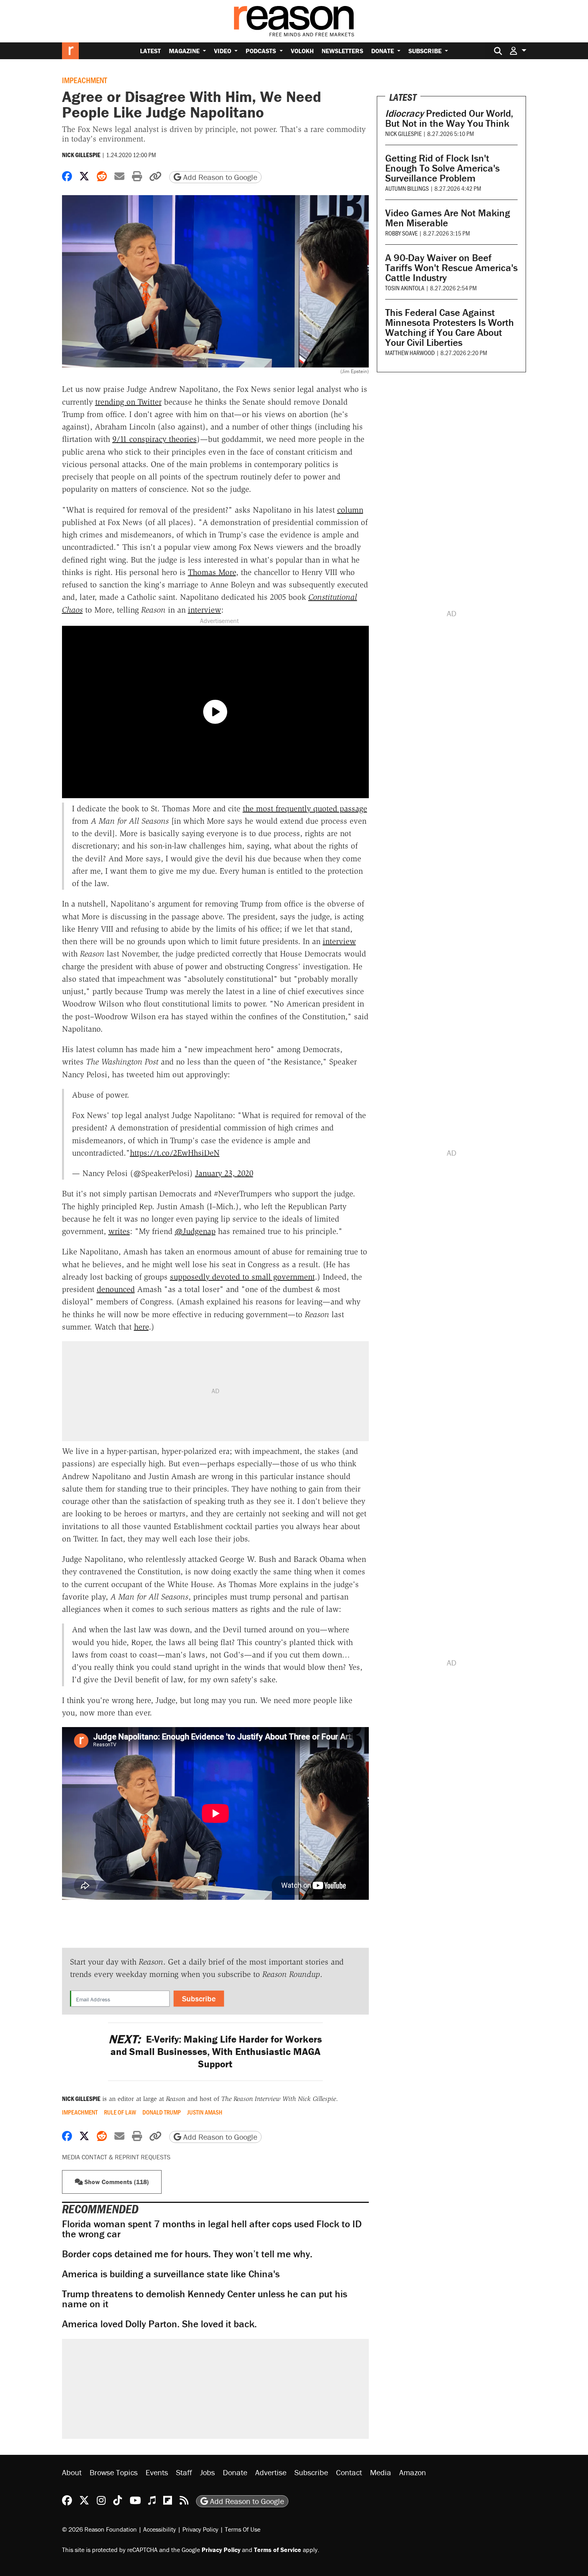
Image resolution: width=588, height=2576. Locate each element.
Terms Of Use (243, 2529)
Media (381, 2472)
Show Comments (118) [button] (116, 2182)
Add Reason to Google (219, 177)
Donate (383, 51)
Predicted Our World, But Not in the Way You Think (449, 118)
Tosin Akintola (405, 288)
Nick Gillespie (81, 155)
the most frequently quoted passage (305, 809)
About (72, 2472)
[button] (518, 51)
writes (119, 1231)
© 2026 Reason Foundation (99, 2529)
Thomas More (212, 572)
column (350, 510)
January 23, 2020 (224, 1173)
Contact (349, 2472)
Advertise (271, 2472)
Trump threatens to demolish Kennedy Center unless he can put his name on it (205, 2299)
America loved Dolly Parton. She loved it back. (159, 2324)
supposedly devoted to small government (242, 1277)
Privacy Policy (200, 2529)
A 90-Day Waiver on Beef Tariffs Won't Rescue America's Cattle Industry (451, 268)
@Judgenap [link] (195, 1231)
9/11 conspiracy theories (155, 439)
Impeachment (85, 80)
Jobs (207, 2472)
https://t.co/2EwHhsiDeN (175, 1153)
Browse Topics (114, 2472)
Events (157, 2472)
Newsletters (342, 51)
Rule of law (120, 2112)
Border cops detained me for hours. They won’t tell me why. (187, 2254)
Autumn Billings (407, 188)
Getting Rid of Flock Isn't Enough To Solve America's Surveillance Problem (442, 168)
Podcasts (262, 51)
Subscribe (426, 51)
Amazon (413, 2472)
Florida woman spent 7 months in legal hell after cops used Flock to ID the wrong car (212, 2229)
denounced (116, 1289)
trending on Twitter (128, 402)
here (141, 1327)
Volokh (302, 51)
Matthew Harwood (410, 352)
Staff (184, 2472)
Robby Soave (401, 233)
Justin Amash (205, 2112)
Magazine (185, 51)
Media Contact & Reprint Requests (116, 2157)
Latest (150, 51)
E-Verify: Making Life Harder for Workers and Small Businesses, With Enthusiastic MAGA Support (215, 2052)
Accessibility (160, 2529)
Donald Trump (162, 2112)
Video (223, 51)
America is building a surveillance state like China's (171, 2274)
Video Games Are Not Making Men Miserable (448, 218)
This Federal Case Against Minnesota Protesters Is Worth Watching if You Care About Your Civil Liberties (450, 327)
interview (205, 610)
